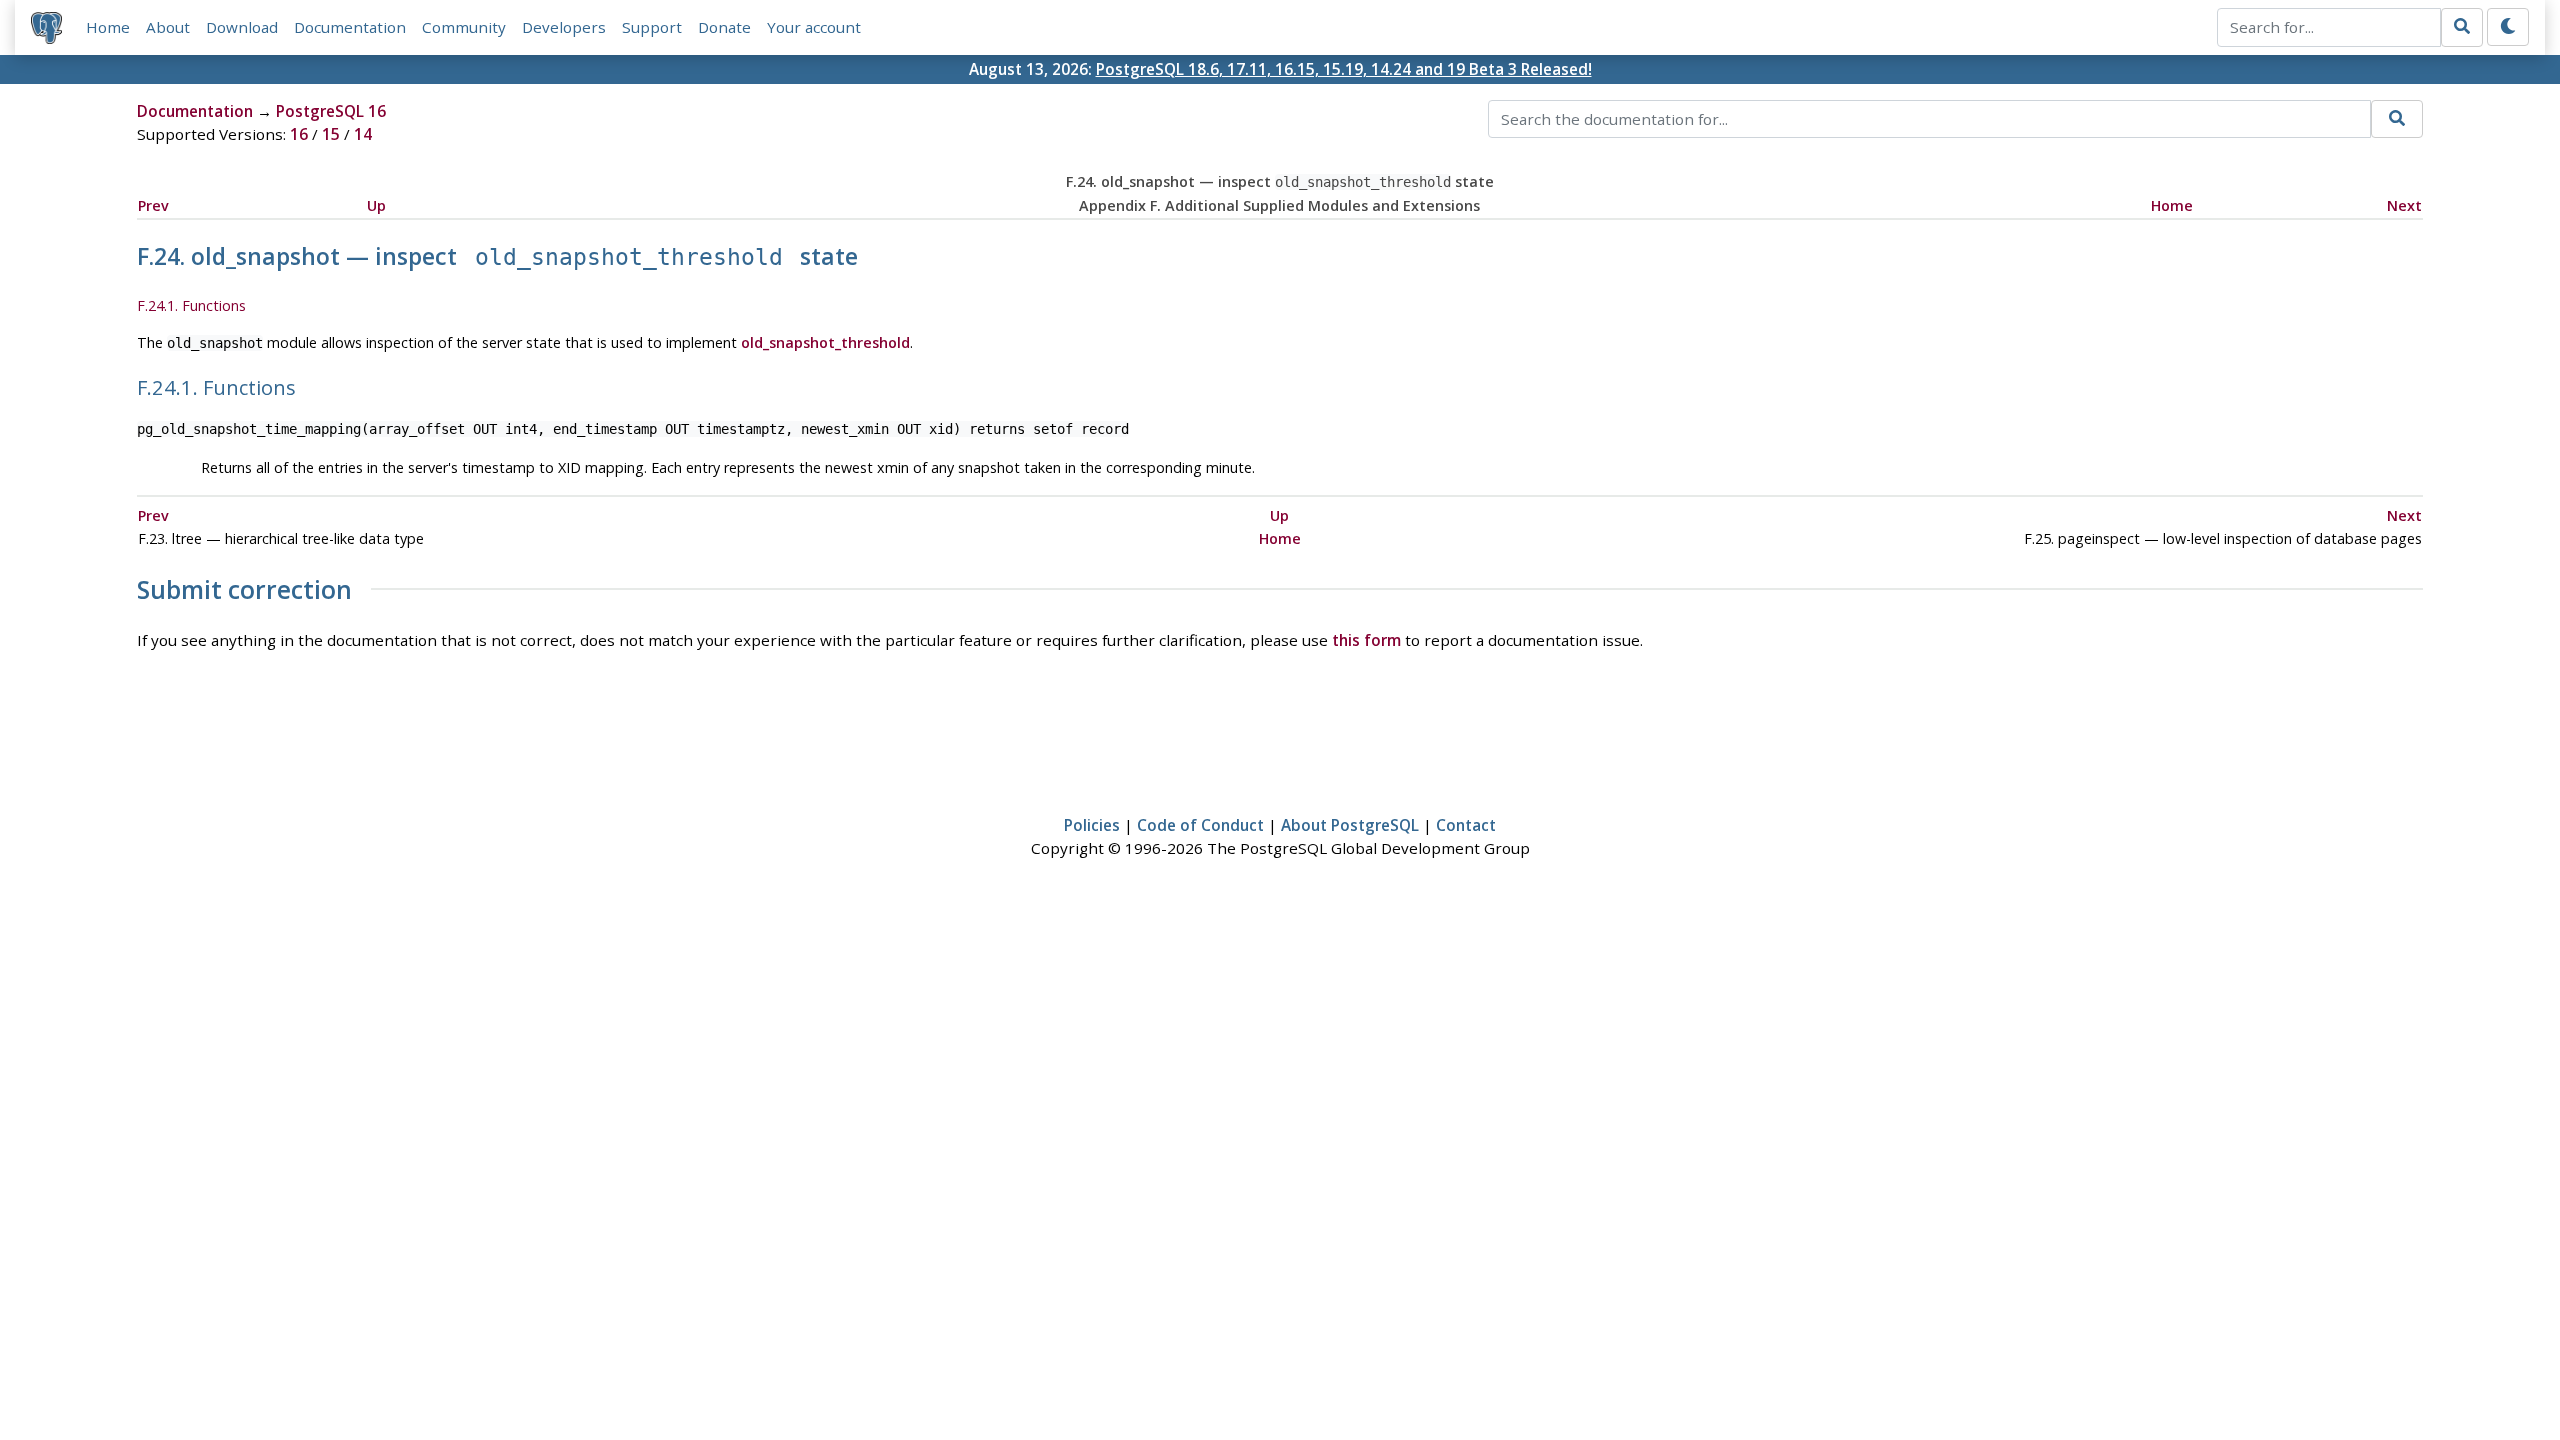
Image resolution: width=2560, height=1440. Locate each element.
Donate (724, 27)
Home (108, 27)
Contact (1466, 825)
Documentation (350, 27)
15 (331, 134)
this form (1366, 640)
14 (363, 134)
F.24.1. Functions (191, 305)
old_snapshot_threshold (825, 342)
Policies (1092, 825)
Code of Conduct (1200, 825)
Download (242, 27)
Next (2404, 205)
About (168, 27)
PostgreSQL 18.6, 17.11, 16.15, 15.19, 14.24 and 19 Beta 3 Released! (1344, 69)
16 (299, 134)
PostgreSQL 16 (331, 111)
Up (376, 205)
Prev (153, 205)
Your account (814, 27)
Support (652, 27)
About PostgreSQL (1350, 825)
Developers (564, 27)
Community (464, 27)
